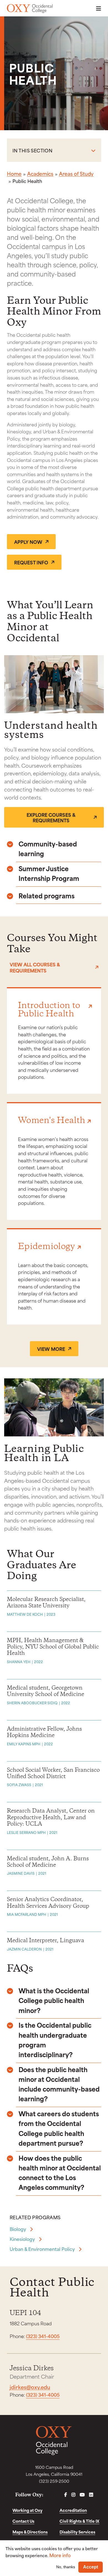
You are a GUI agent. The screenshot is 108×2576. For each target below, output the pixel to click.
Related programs (47, 895)
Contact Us (23, 2521)
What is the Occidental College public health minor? (54, 2000)
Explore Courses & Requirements (51, 817)
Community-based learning (48, 848)
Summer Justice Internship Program (49, 873)
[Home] (30, 9)
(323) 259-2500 (54, 2481)
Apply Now (28, 542)
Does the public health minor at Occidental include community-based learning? (59, 2084)
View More (51, 1349)
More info (60, 2555)
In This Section (32, 150)
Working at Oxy (27, 2510)
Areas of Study (76, 174)
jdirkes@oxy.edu (30, 2387)
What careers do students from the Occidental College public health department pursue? (59, 2128)
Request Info (31, 562)
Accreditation (73, 2510)
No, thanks (66, 2567)
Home (14, 174)
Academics (40, 174)
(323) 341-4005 (43, 2336)
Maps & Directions (30, 2532)
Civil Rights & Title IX (79, 2521)
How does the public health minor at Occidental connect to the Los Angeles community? (60, 2172)
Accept (91, 2567)
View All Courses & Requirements (35, 967)
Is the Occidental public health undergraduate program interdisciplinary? (55, 2040)
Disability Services (77, 2532)
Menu (97, 8)
